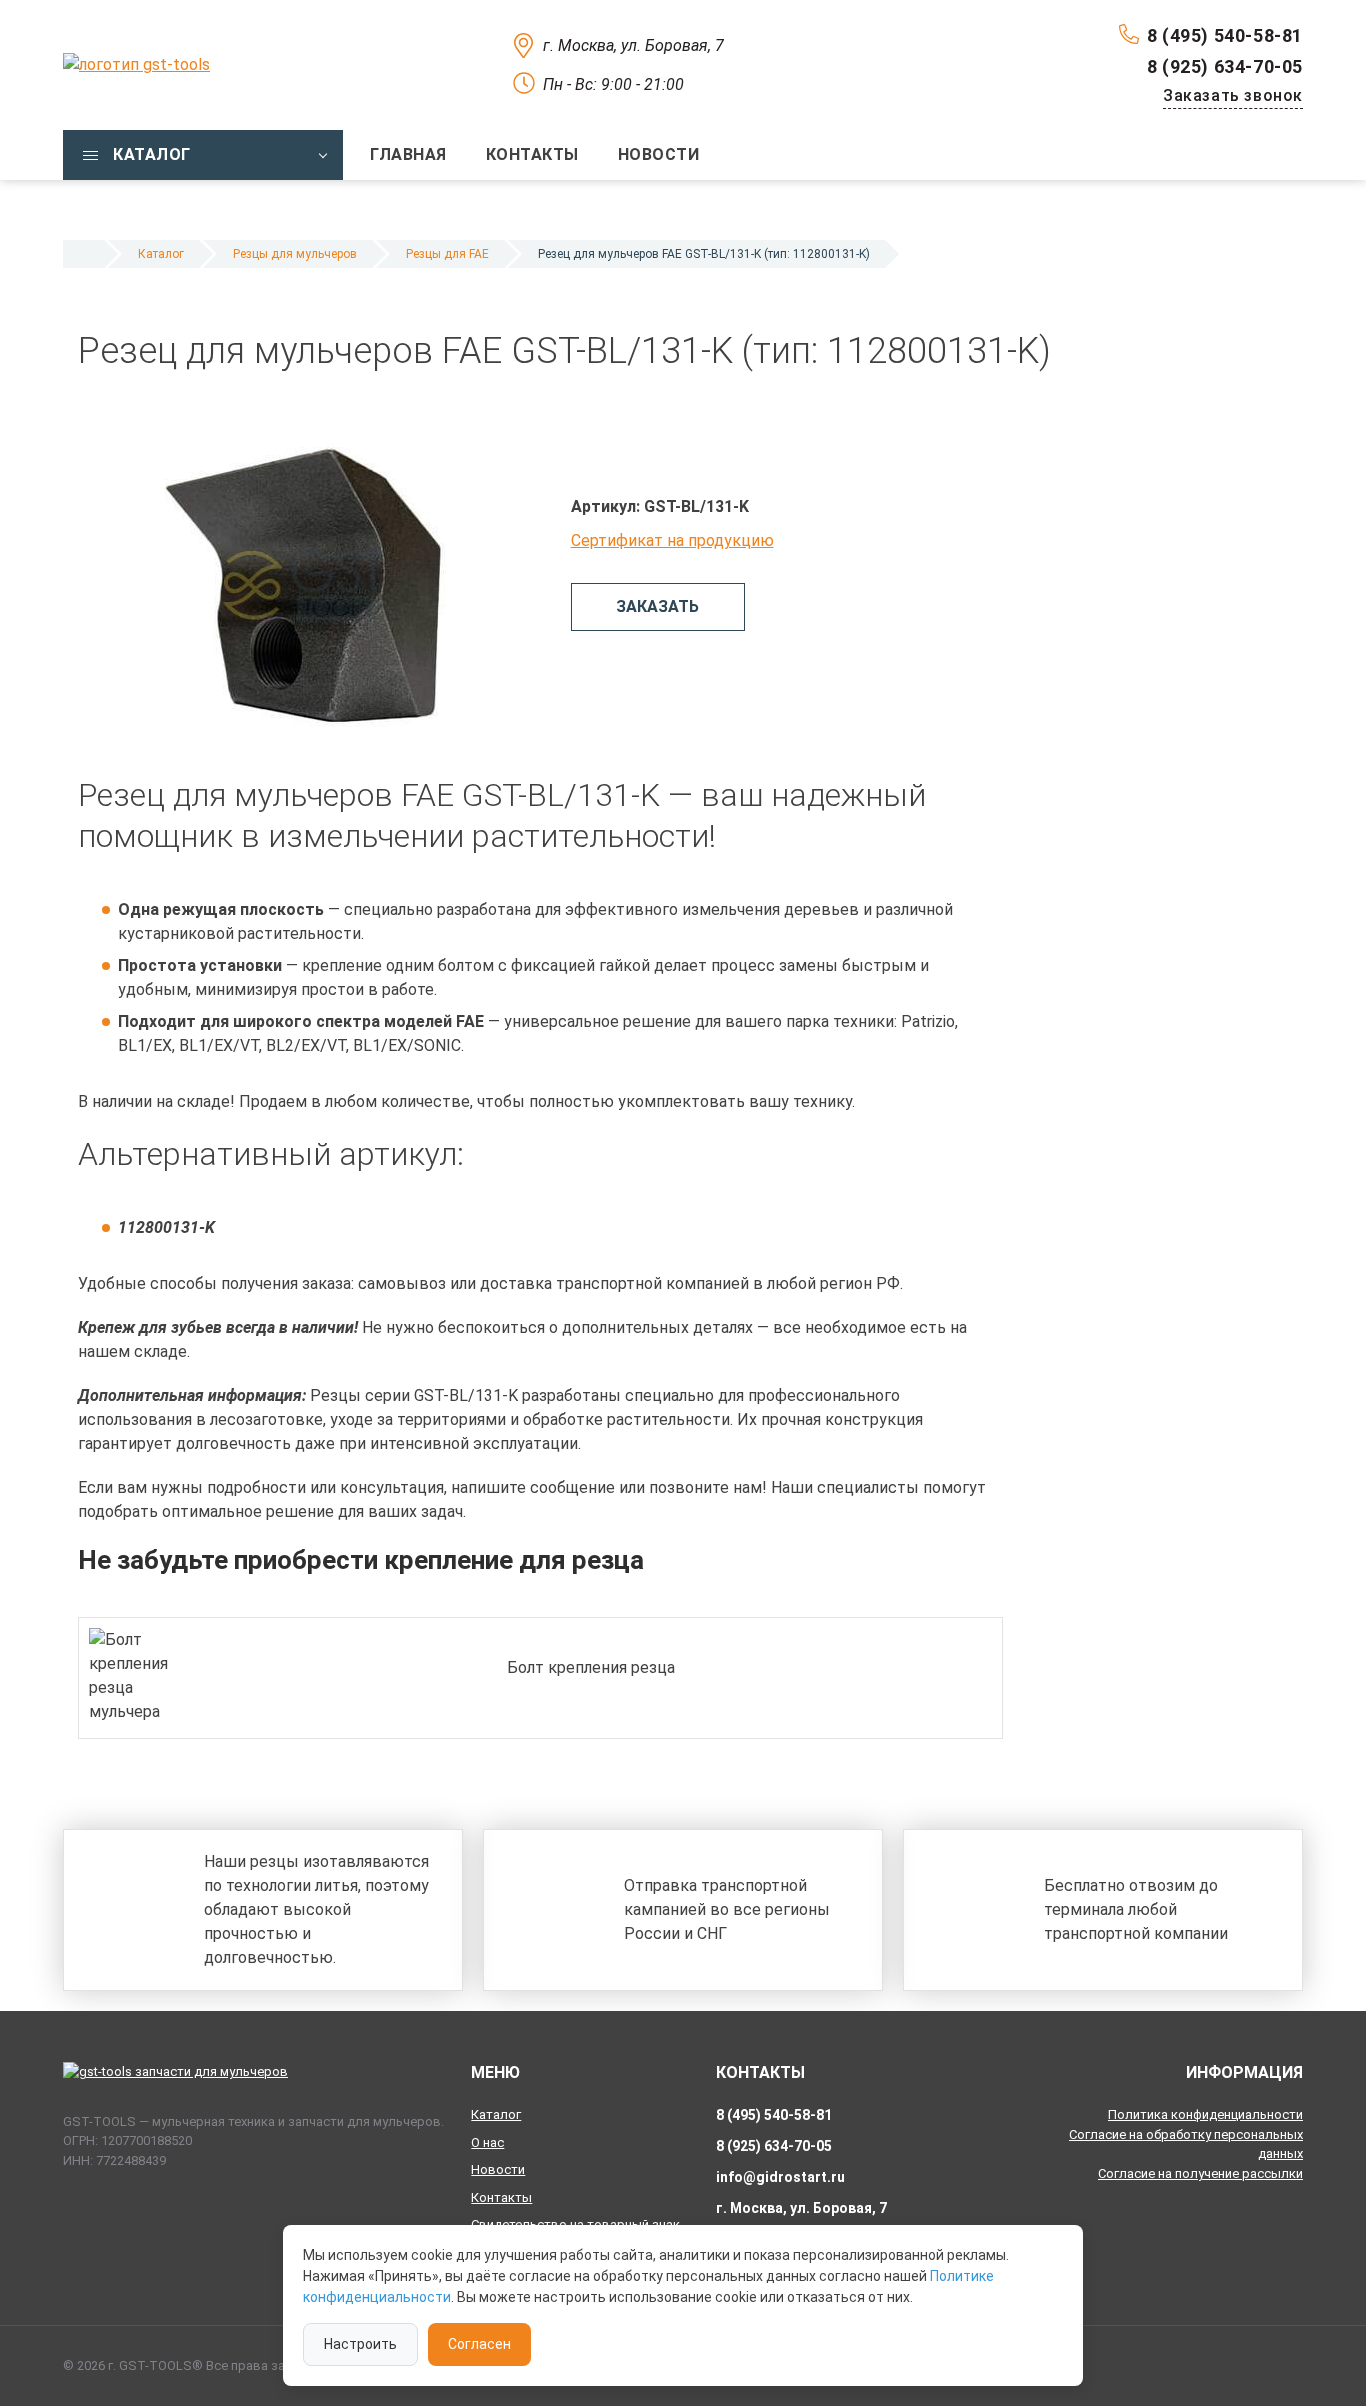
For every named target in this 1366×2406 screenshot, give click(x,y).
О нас (487, 2142)
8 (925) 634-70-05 (1225, 66)
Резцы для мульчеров (295, 254)
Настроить (360, 2344)
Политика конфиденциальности (1205, 2114)
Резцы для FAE (447, 254)
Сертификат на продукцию (672, 540)
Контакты (501, 2197)
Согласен (479, 2344)
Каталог (161, 254)
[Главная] (83, 254)
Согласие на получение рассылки (1200, 2173)
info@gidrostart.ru (780, 2177)
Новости (498, 2169)
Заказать (657, 606)
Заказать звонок (1233, 95)
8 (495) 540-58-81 (1225, 35)
